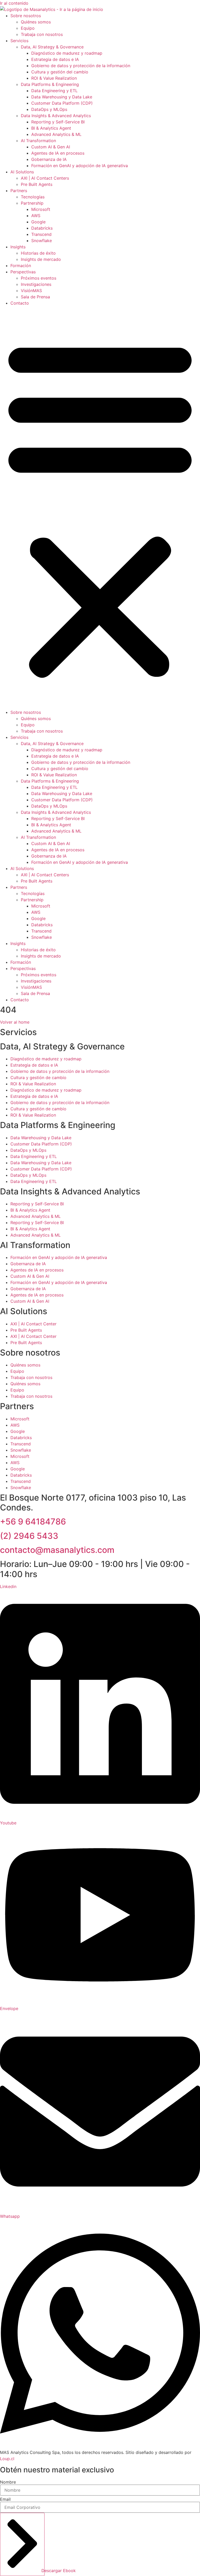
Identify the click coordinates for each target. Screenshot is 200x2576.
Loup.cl (7, 2459)
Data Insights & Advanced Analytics (56, 116)
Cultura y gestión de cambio (38, 1078)
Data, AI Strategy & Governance (52, 47)
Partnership (32, 203)
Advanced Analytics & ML (56, 134)
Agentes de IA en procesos (58, 153)
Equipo (28, 28)
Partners (19, 191)
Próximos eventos (39, 278)
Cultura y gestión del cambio (60, 72)
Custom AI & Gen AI (51, 147)
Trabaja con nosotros (42, 34)
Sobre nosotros (26, 16)
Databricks (42, 228)
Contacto (20, 303)
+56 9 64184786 (33, 1522)
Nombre (8, 2482)
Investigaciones (36, 284)
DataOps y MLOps (49, 109)
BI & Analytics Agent (51, 128)
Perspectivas (23, 272)
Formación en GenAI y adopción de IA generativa (80, 166)
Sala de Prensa (35, 297)
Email (5, 2499)
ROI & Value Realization (54, 78)
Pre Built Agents (37, 184)
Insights (18, 247)
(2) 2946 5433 (29, 1536)
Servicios (19, 41)
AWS (36, 216)
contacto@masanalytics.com (57, 1550)
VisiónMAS (31, 291)
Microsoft (41, 209)
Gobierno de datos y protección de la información (81, 66)
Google (38, 222)
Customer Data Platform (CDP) (62, 103)
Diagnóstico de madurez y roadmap (67, 53)
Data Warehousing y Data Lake (62, 97)
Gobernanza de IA (49, 159)
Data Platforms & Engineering (50, 84)
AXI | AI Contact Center (33, 1324)
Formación (21, 266)
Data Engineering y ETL (54, 91)
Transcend (41, 234)
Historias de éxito (38, 253)
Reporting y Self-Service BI (58, 122)
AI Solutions (22, 172)
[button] (100, 508)
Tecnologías (33, 197)
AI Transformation (38, 141)
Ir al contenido (14, 3)
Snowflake (42, 241)
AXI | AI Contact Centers (45, 178)
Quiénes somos (36, 22)
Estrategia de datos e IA (55, 59)
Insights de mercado (41, 259)
